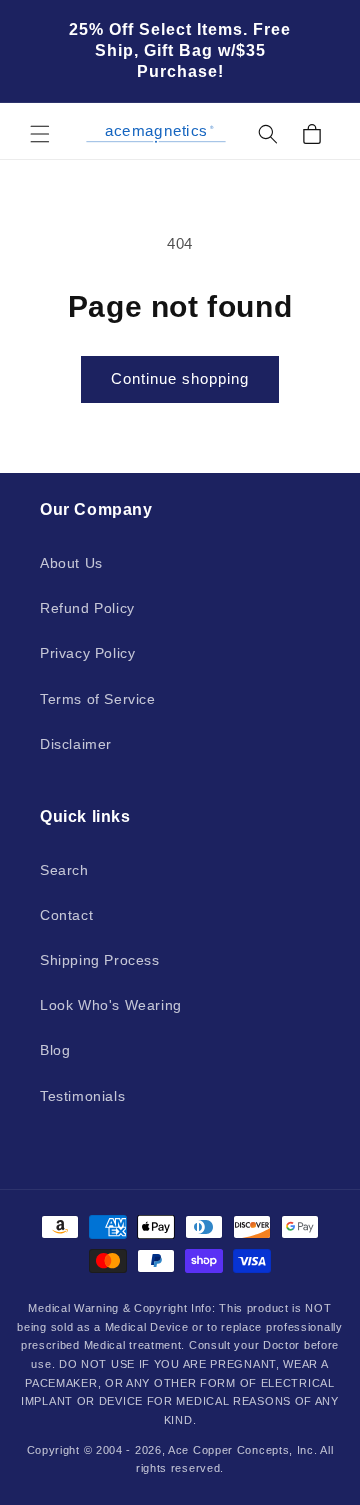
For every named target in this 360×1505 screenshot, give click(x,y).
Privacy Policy (87, 653)
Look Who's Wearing (111, 1005)
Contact (66, 915)
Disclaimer (76, 744)
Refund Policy (87, 608)
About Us (71, 563)
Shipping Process (100, 960)
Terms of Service (98, 699)
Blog (55, 1050)
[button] (40, 134)
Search (64, 870)
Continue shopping (180, 378)
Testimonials (82, 1096)
